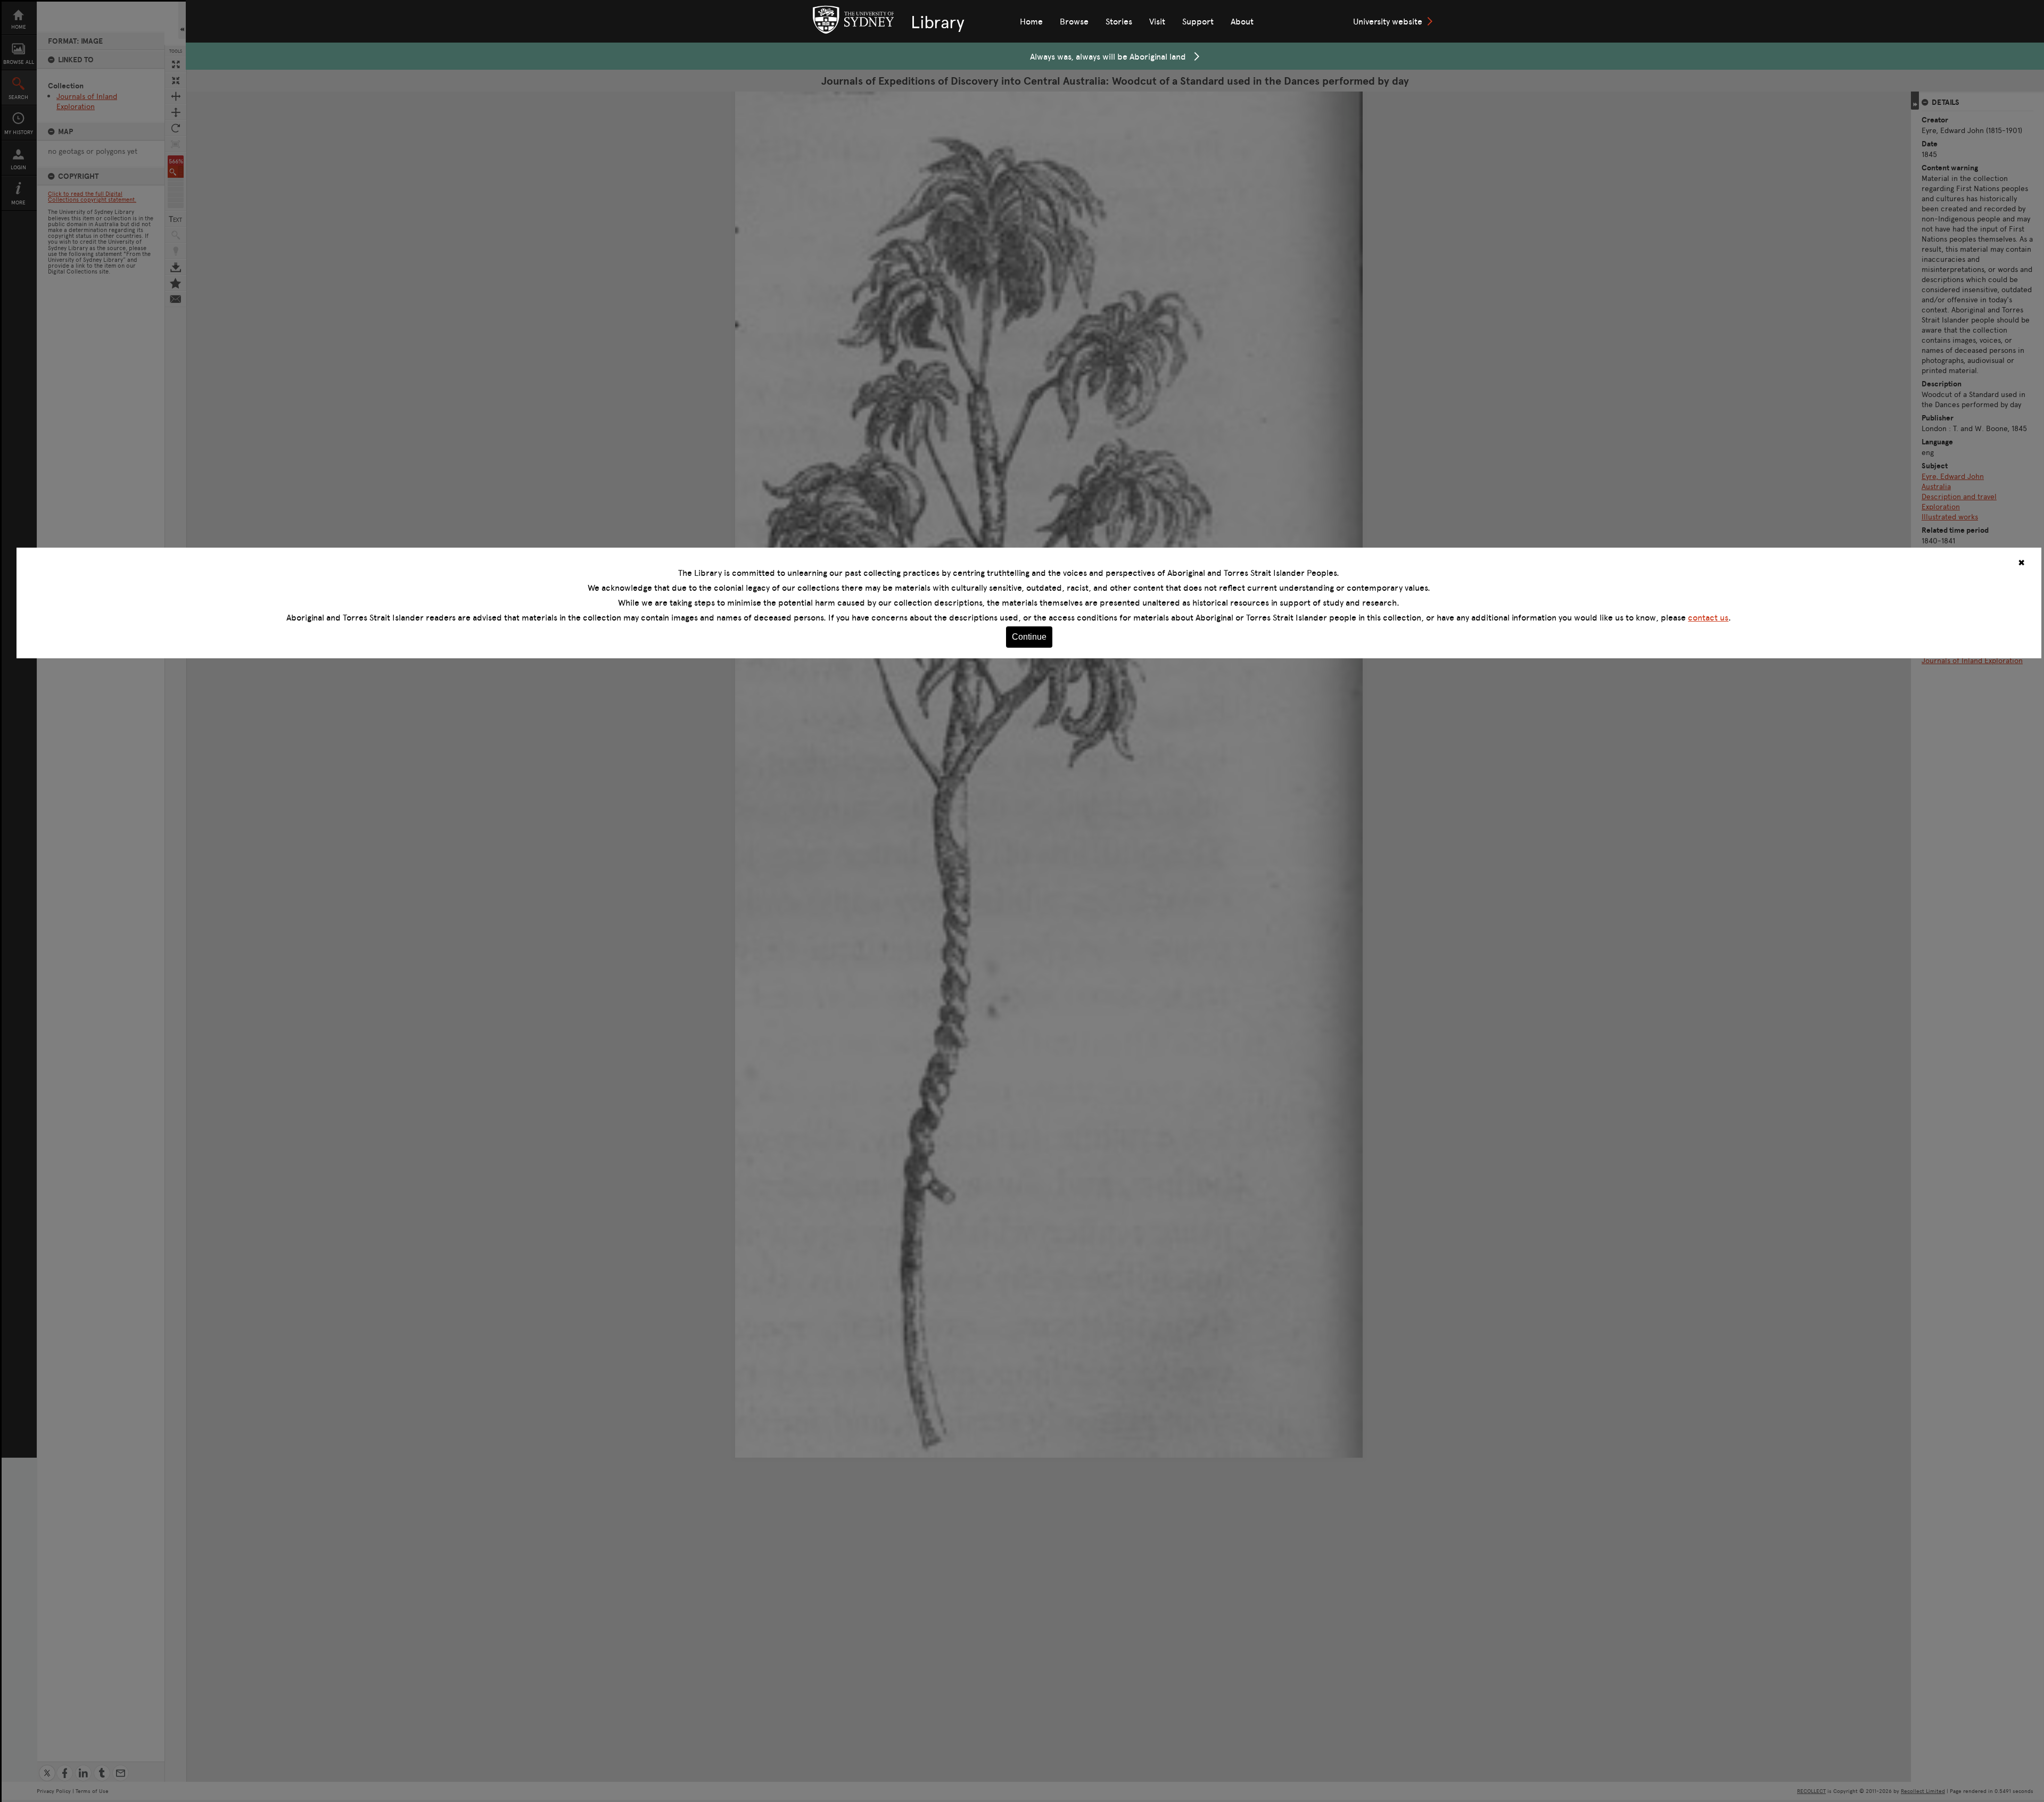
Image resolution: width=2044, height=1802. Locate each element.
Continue (1029, 637)
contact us (1708, 617)
